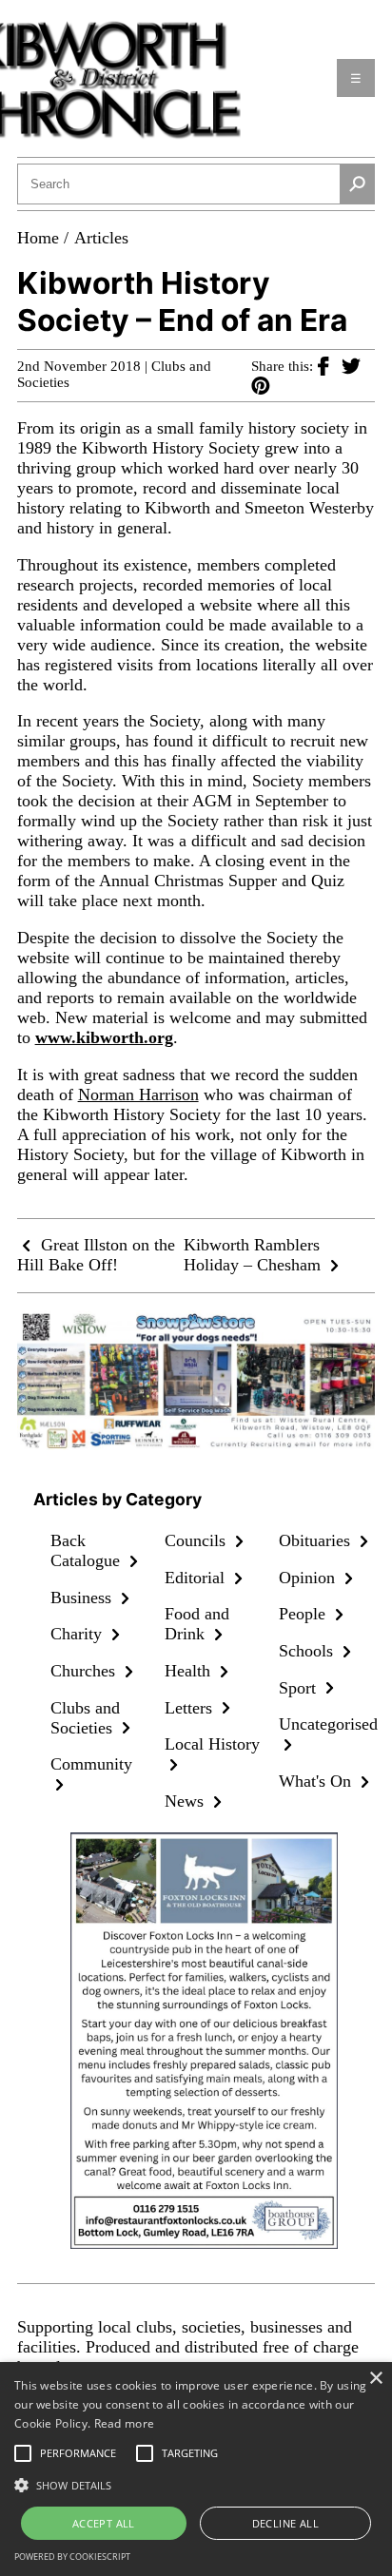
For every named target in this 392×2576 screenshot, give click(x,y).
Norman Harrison (138, 1094)
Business (83, 1598)
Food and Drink (197, 1624)
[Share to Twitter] (351, 365)
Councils (197, 1540)
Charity (78, 1634)
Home (38, 238)
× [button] (375, 2379)
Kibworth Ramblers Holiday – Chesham (255, 1255)
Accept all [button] (104, 2523)
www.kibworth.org (104, 1037)
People (304, 1614)
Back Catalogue (88, 1550)
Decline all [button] (285, 2523)
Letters (191, 1708)
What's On (317, 1781)
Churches (85, 1671)
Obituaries (317, 1540)
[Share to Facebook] (330, 365)
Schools (308, 1651)
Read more (125, 2423)
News (186, 1801)
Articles (101, 238)
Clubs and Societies (85, 1718)
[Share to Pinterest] (261, 385)
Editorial (197, 1578)
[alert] (196, 2469)
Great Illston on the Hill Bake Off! (96, 1255)
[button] (196, 2484)
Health (190, 1671)
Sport (300, 1688)
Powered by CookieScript (72, 2557)
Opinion (309, 1578)
